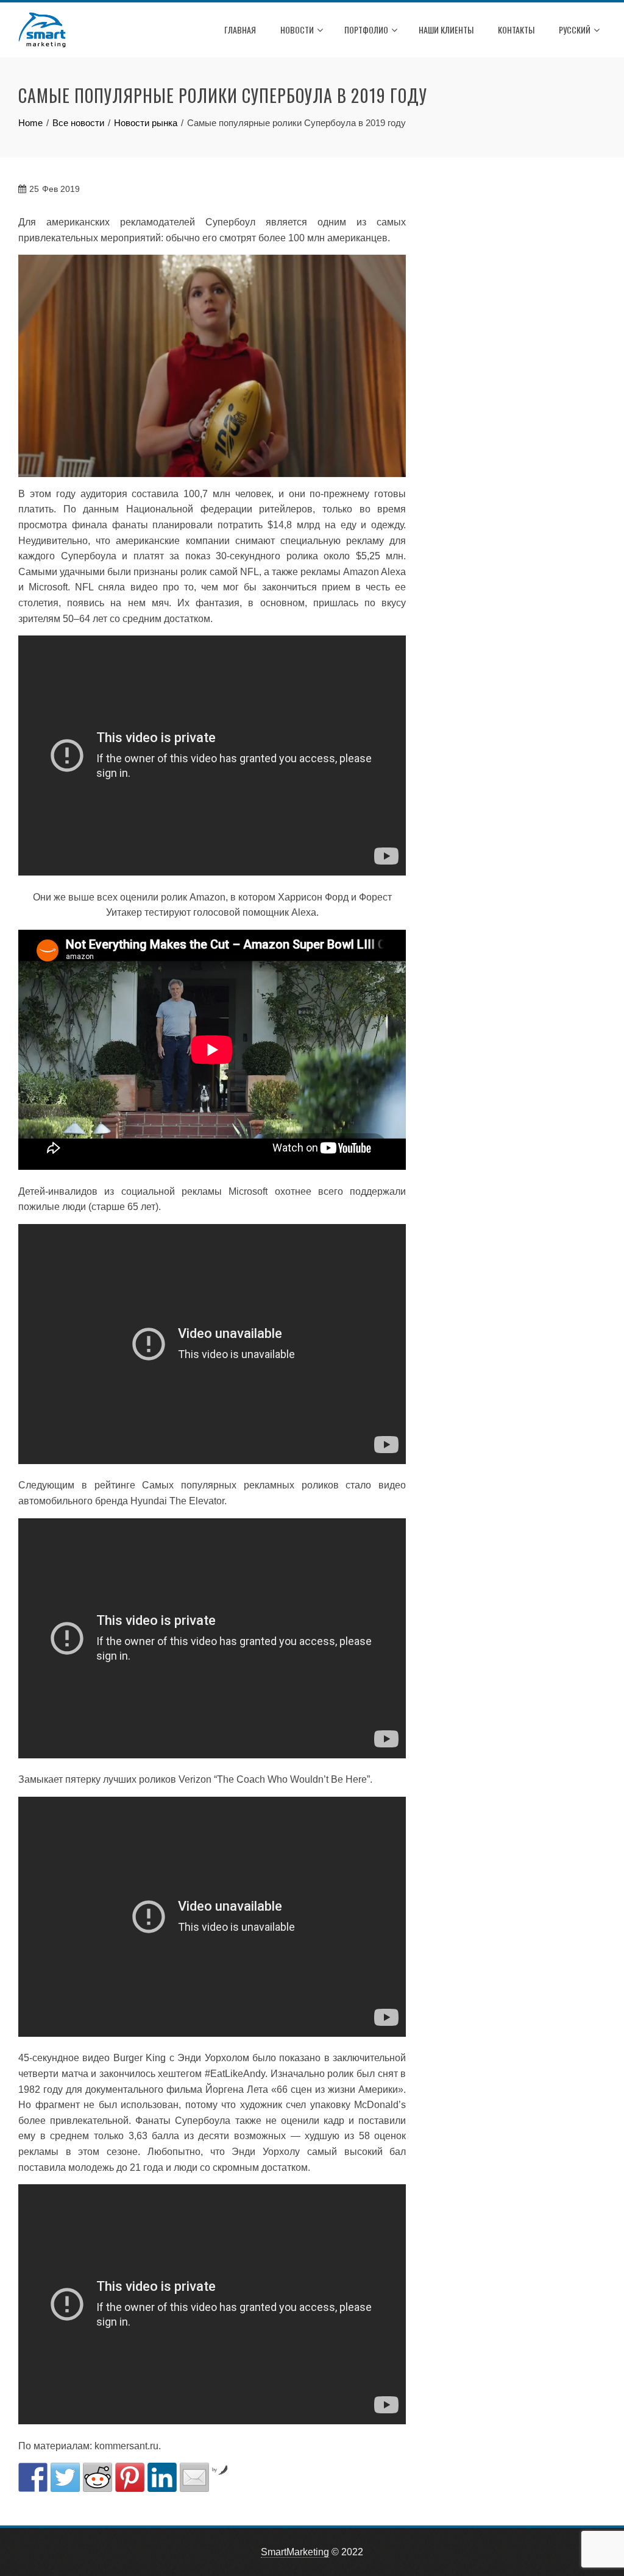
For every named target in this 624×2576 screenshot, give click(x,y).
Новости (297, 30)
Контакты (516, 30)
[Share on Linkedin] (162, 2477)
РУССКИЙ (575, 30)
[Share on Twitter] (65, 2477)
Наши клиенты (446, 30)
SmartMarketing (295, 2552)
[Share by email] (194, 2477)
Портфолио (366, 30)
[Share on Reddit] (97, 2477)
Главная (240, 30)
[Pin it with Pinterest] (130, 2477)
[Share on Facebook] (33, 2477)
